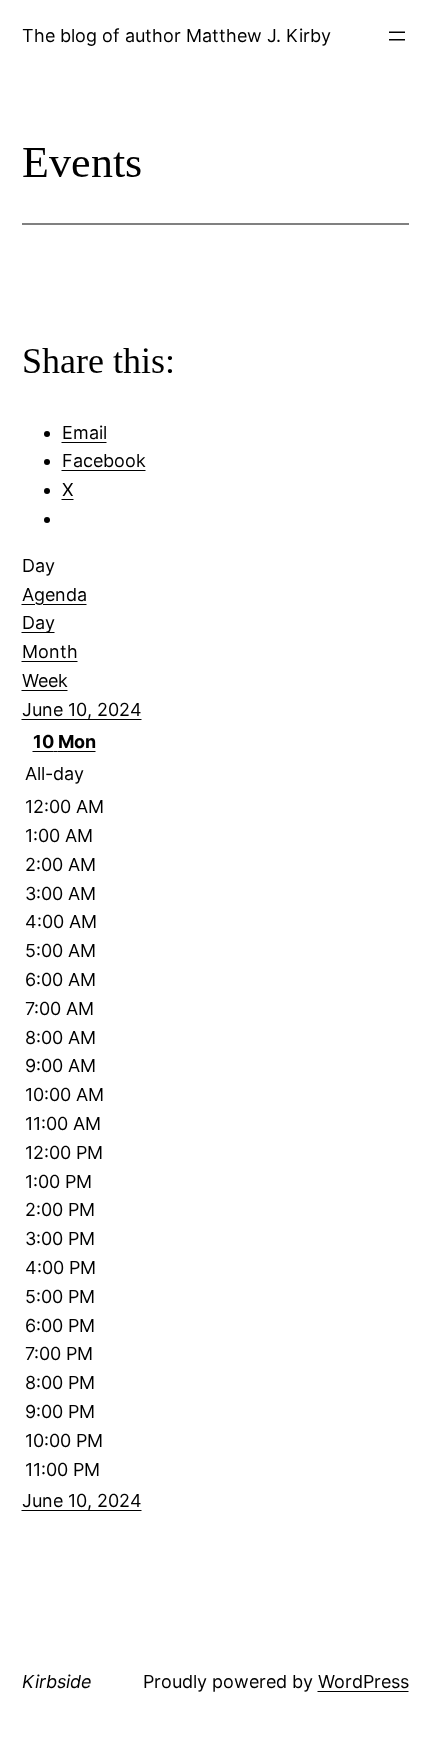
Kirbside (57, 1681)
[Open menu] (397, 36)
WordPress (363, 1681)
